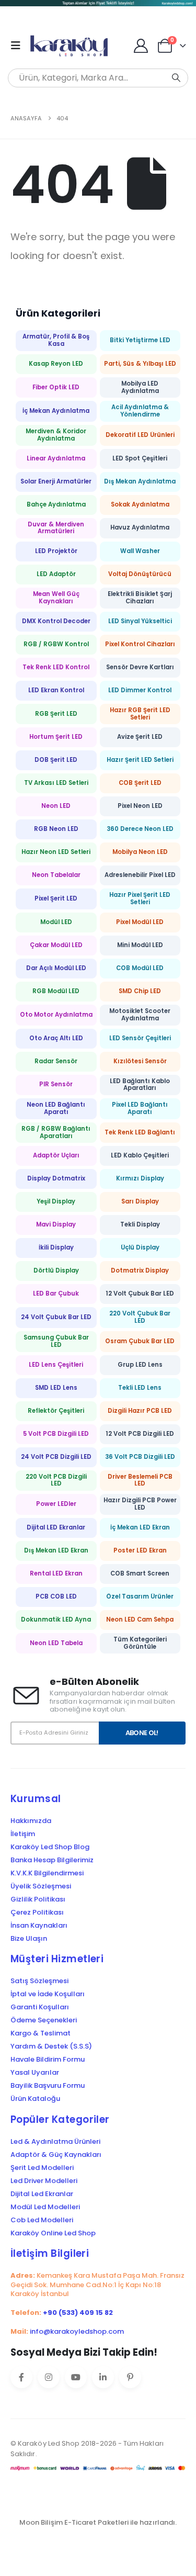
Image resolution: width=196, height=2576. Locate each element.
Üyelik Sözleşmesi (41, 1886)
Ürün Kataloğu (35, 2099)
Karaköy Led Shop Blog (50, 1847)
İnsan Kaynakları (39, 1926)
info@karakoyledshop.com (77, 2331)
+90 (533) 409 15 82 (78, 2313)
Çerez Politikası (37, 1913)
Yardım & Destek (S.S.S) (51, 2046)
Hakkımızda (31, 1821)
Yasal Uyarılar (35, 2073)
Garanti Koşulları (40, 2007)
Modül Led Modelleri (45, 2207)
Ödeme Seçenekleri (44, 2020)
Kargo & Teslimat (41, 2033)
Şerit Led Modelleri (42, 2168)
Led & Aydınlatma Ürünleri (55, 2142)
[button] (19, 46)
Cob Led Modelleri (42, 2220)
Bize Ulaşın (29, 1939)
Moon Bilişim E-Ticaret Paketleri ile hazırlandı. (98, 2522)
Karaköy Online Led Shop (53, 2233)
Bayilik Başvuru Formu (48, 2086)
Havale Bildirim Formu (48, 2060)
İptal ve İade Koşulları (48, 1994)
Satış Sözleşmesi (39, 1981)
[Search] (176, 78)
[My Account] (141, 46)
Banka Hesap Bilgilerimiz (52, 1860)
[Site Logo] (72, 46)
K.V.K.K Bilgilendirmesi (47, 1873)
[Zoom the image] (98, 6)
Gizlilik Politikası (38, 1899)
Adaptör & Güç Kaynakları (56, 2155)
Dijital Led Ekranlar (42, 2194)
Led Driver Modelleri (44, 2181)
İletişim (23, 1834)
